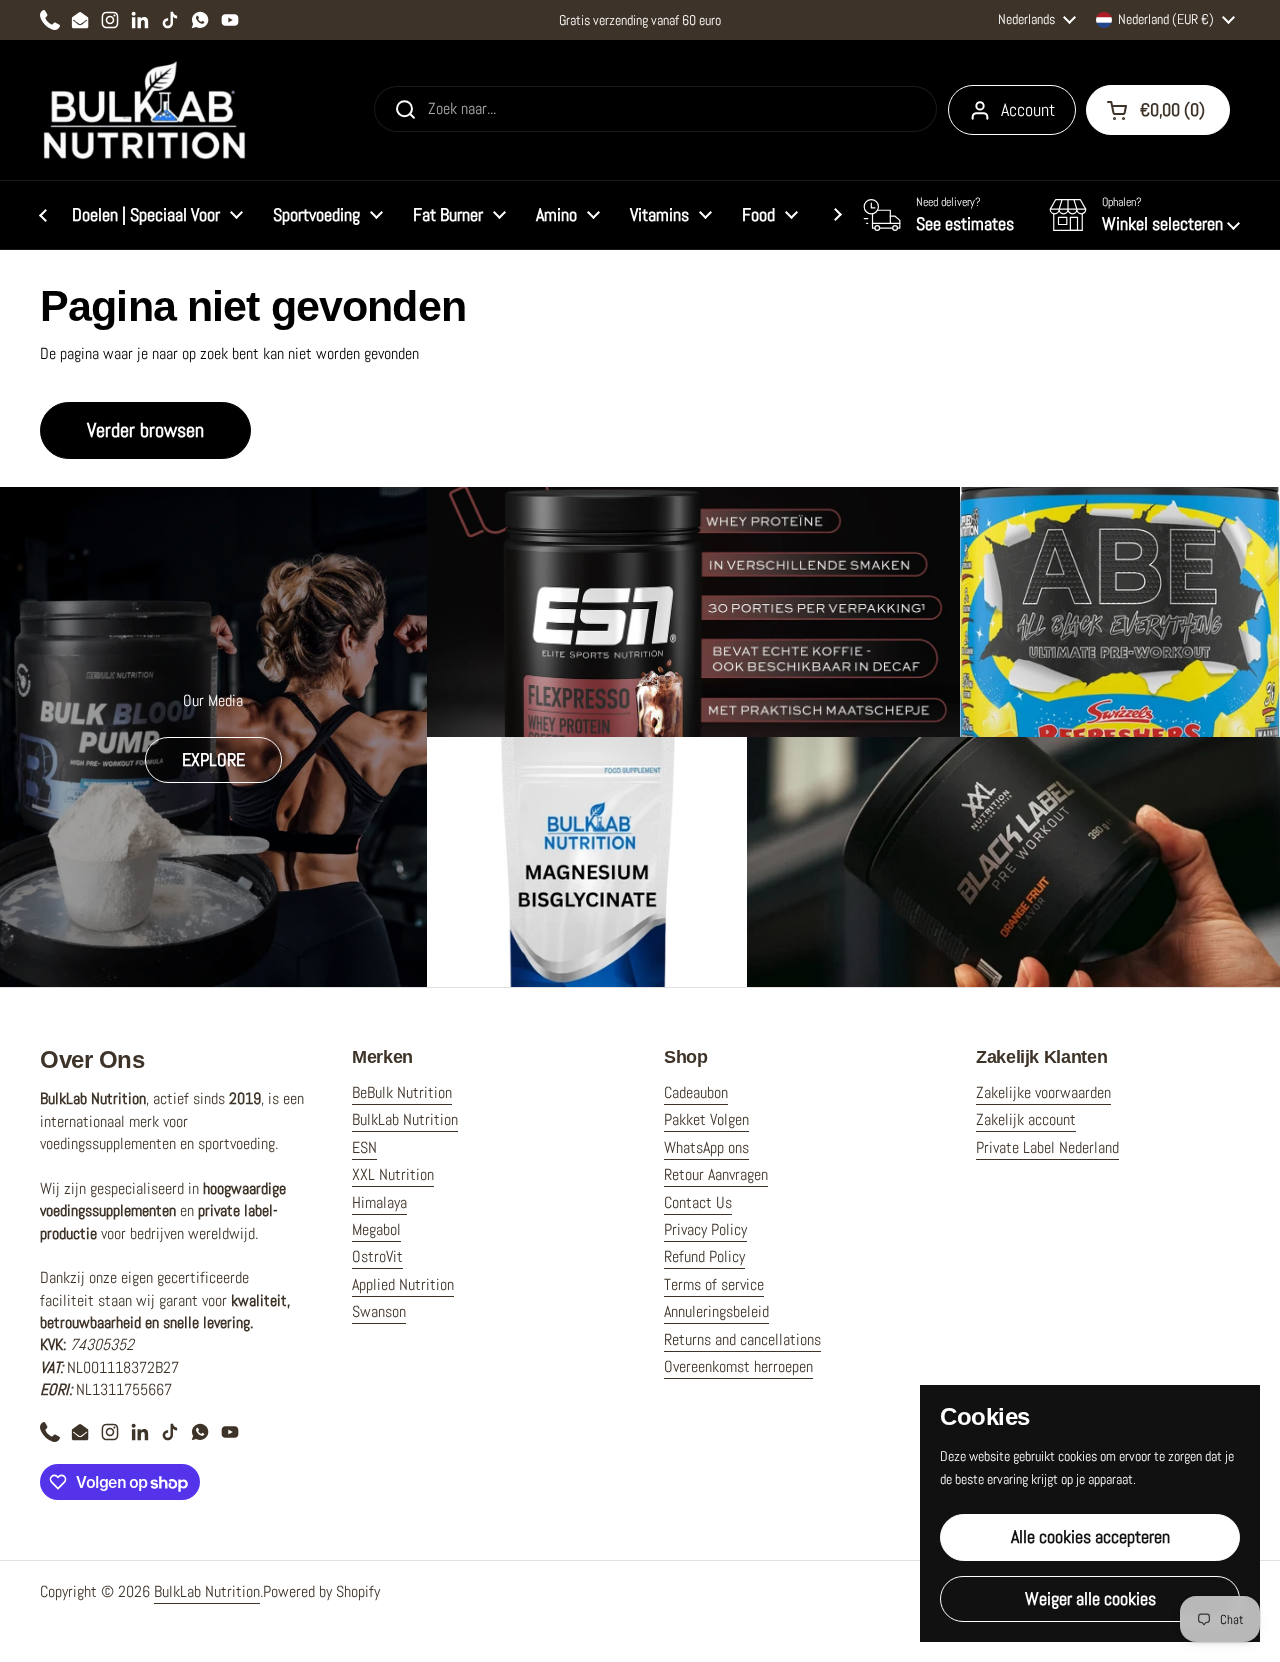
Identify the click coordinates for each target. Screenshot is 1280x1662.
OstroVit (377, 1256)
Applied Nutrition (403, 1284)
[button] (1144, 215)
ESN (364, 1147)
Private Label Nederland (1047, 1147)
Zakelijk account (1026, 1119)
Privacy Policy (705, 1229)
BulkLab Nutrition (405, 1119)
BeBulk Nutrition (402, 1092)
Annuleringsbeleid (716, 1311)
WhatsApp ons (706, 1147)
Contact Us (698, 1202)
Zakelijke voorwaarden (1043, 1092)
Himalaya (379, 1202)
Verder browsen (145, 430)
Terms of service (714, 1284)
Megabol (376, 1229)
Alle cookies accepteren (1090, 1536)
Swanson (379, 1311)
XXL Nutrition (393, 1174)
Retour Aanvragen (716, 1174)
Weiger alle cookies (1090, 1598)
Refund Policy (704, 1256)
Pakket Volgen (706, 1119)
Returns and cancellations (742, 1339)
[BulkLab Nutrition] (146, 110)
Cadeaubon (696, 1092)
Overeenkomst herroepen (738, 1366)
